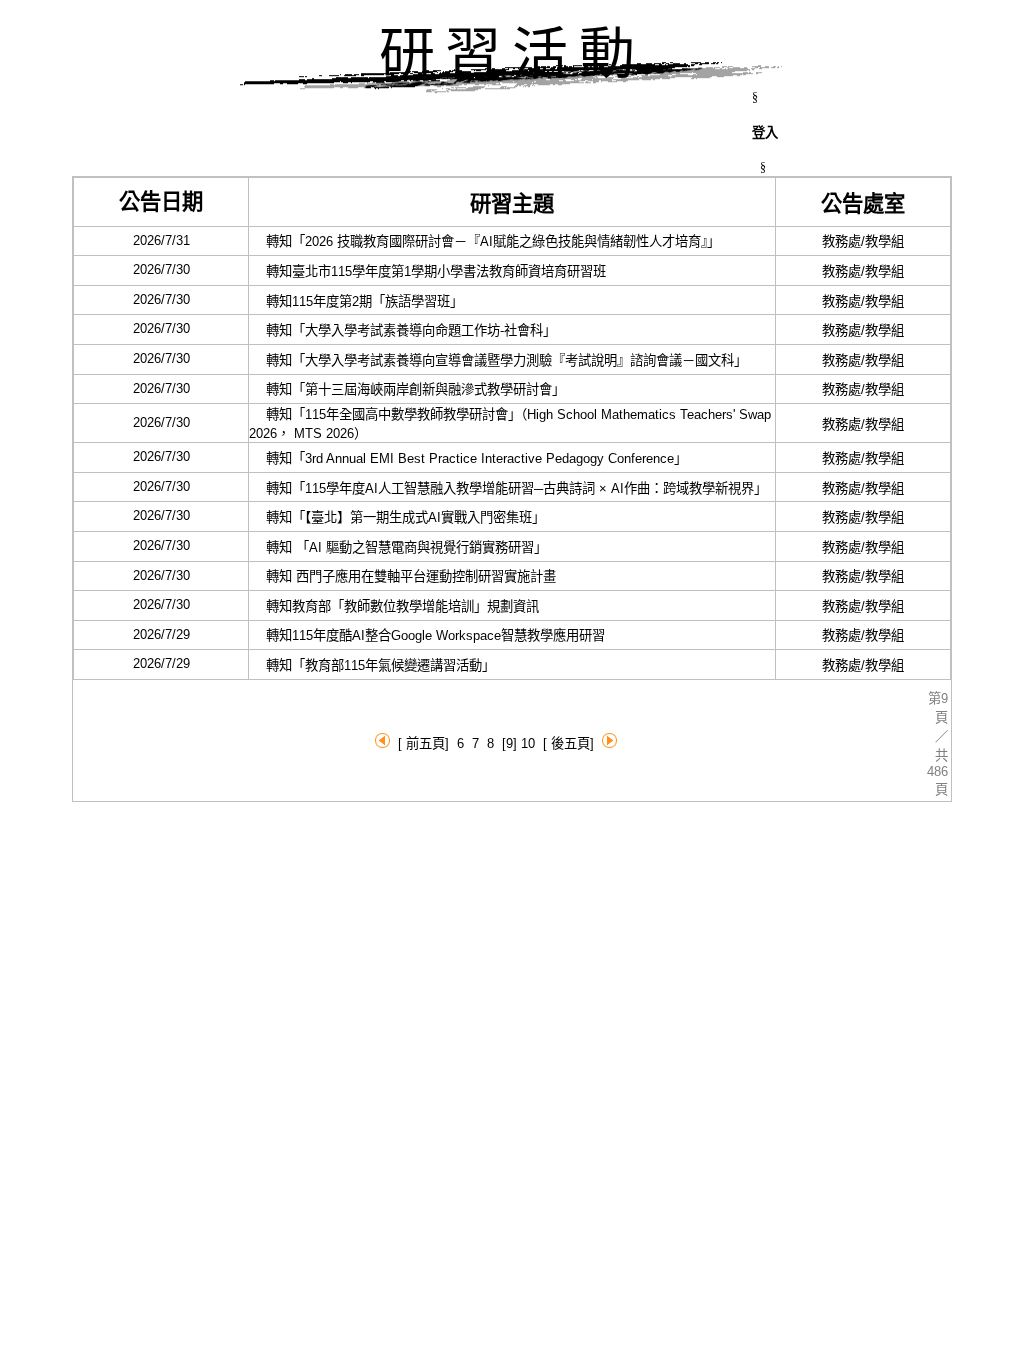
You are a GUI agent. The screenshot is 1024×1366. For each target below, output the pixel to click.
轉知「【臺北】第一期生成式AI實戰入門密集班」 (400, 517)
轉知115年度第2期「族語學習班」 (359, 301)
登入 (765, 132)
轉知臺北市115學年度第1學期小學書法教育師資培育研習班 (434, 271)
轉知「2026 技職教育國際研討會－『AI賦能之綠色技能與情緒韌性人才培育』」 (487, 241)
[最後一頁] (609, 743)
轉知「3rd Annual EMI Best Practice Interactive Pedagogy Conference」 (471, 458)
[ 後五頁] (568, 743)
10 (528, 743)
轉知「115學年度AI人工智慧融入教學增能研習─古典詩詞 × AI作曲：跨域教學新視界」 (511, 488)
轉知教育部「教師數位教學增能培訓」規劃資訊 (400, 606)
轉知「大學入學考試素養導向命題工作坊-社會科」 (405, 330)
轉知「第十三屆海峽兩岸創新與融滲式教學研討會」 (410, 389)
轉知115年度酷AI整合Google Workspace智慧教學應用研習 (433, 635)
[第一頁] (382, 743)
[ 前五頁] (423, 743)
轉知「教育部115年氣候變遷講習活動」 (375, 665)
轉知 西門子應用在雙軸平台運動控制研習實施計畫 (409, 576)
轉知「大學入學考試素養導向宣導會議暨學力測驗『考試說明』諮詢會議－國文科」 (501, 360)
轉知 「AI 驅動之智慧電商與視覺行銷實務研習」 (401, 547)
